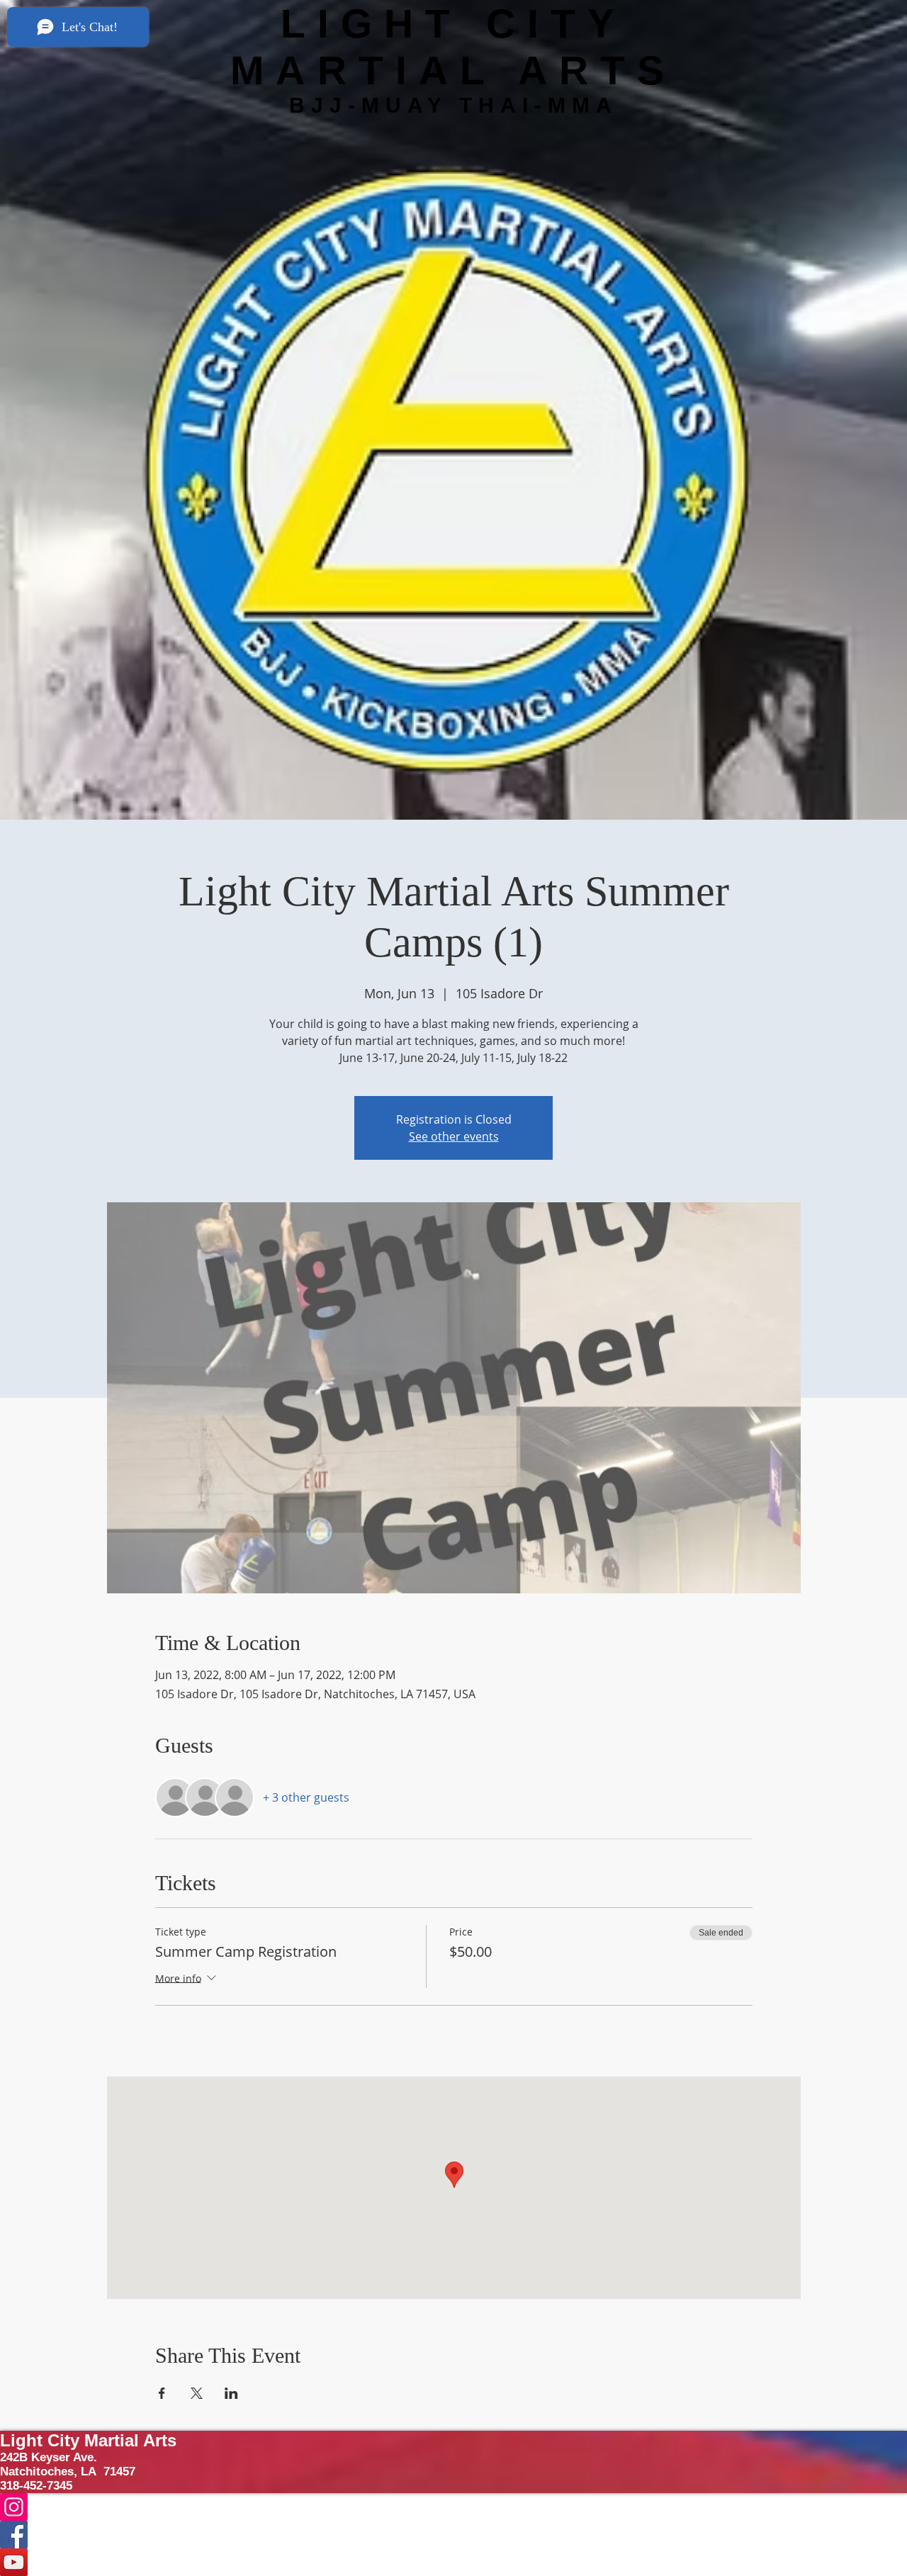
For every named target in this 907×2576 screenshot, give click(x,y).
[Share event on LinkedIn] (231, 2393)
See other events (454, 1136)
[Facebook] (453, 2535)
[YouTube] (453, 2562)
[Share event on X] (197, 2393)
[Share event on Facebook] (162, 2393)
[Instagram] (453, 2507)
